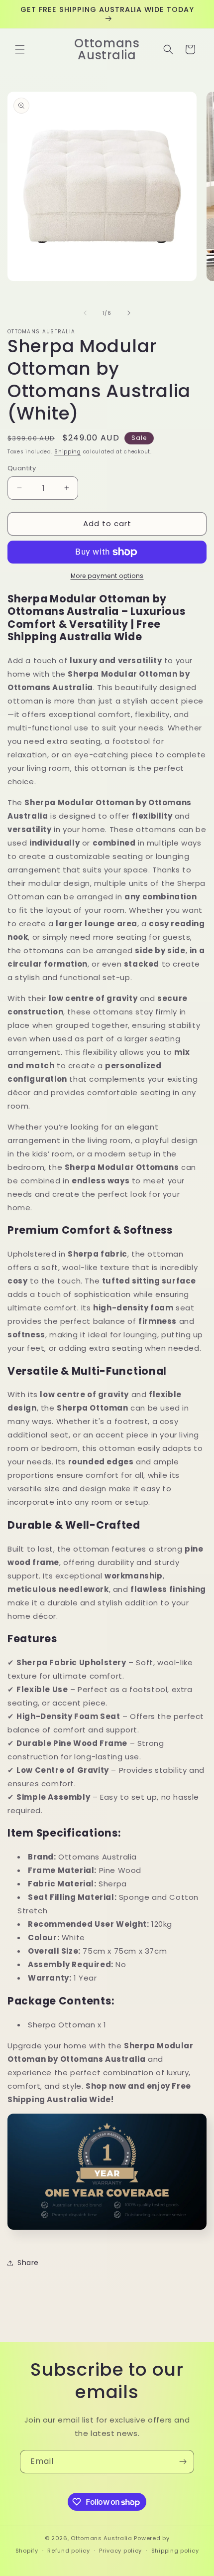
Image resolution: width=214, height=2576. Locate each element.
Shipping (68, 452)
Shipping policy (175, 2551)
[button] (20, 49)
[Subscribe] (183, 2462)
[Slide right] (129, 313)
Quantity (22, 468)
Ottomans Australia (102, 2538)
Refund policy (68, 2551)
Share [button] (28, 2263)
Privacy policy (120, 2551)
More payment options (107, 576)
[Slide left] (85, 313)
